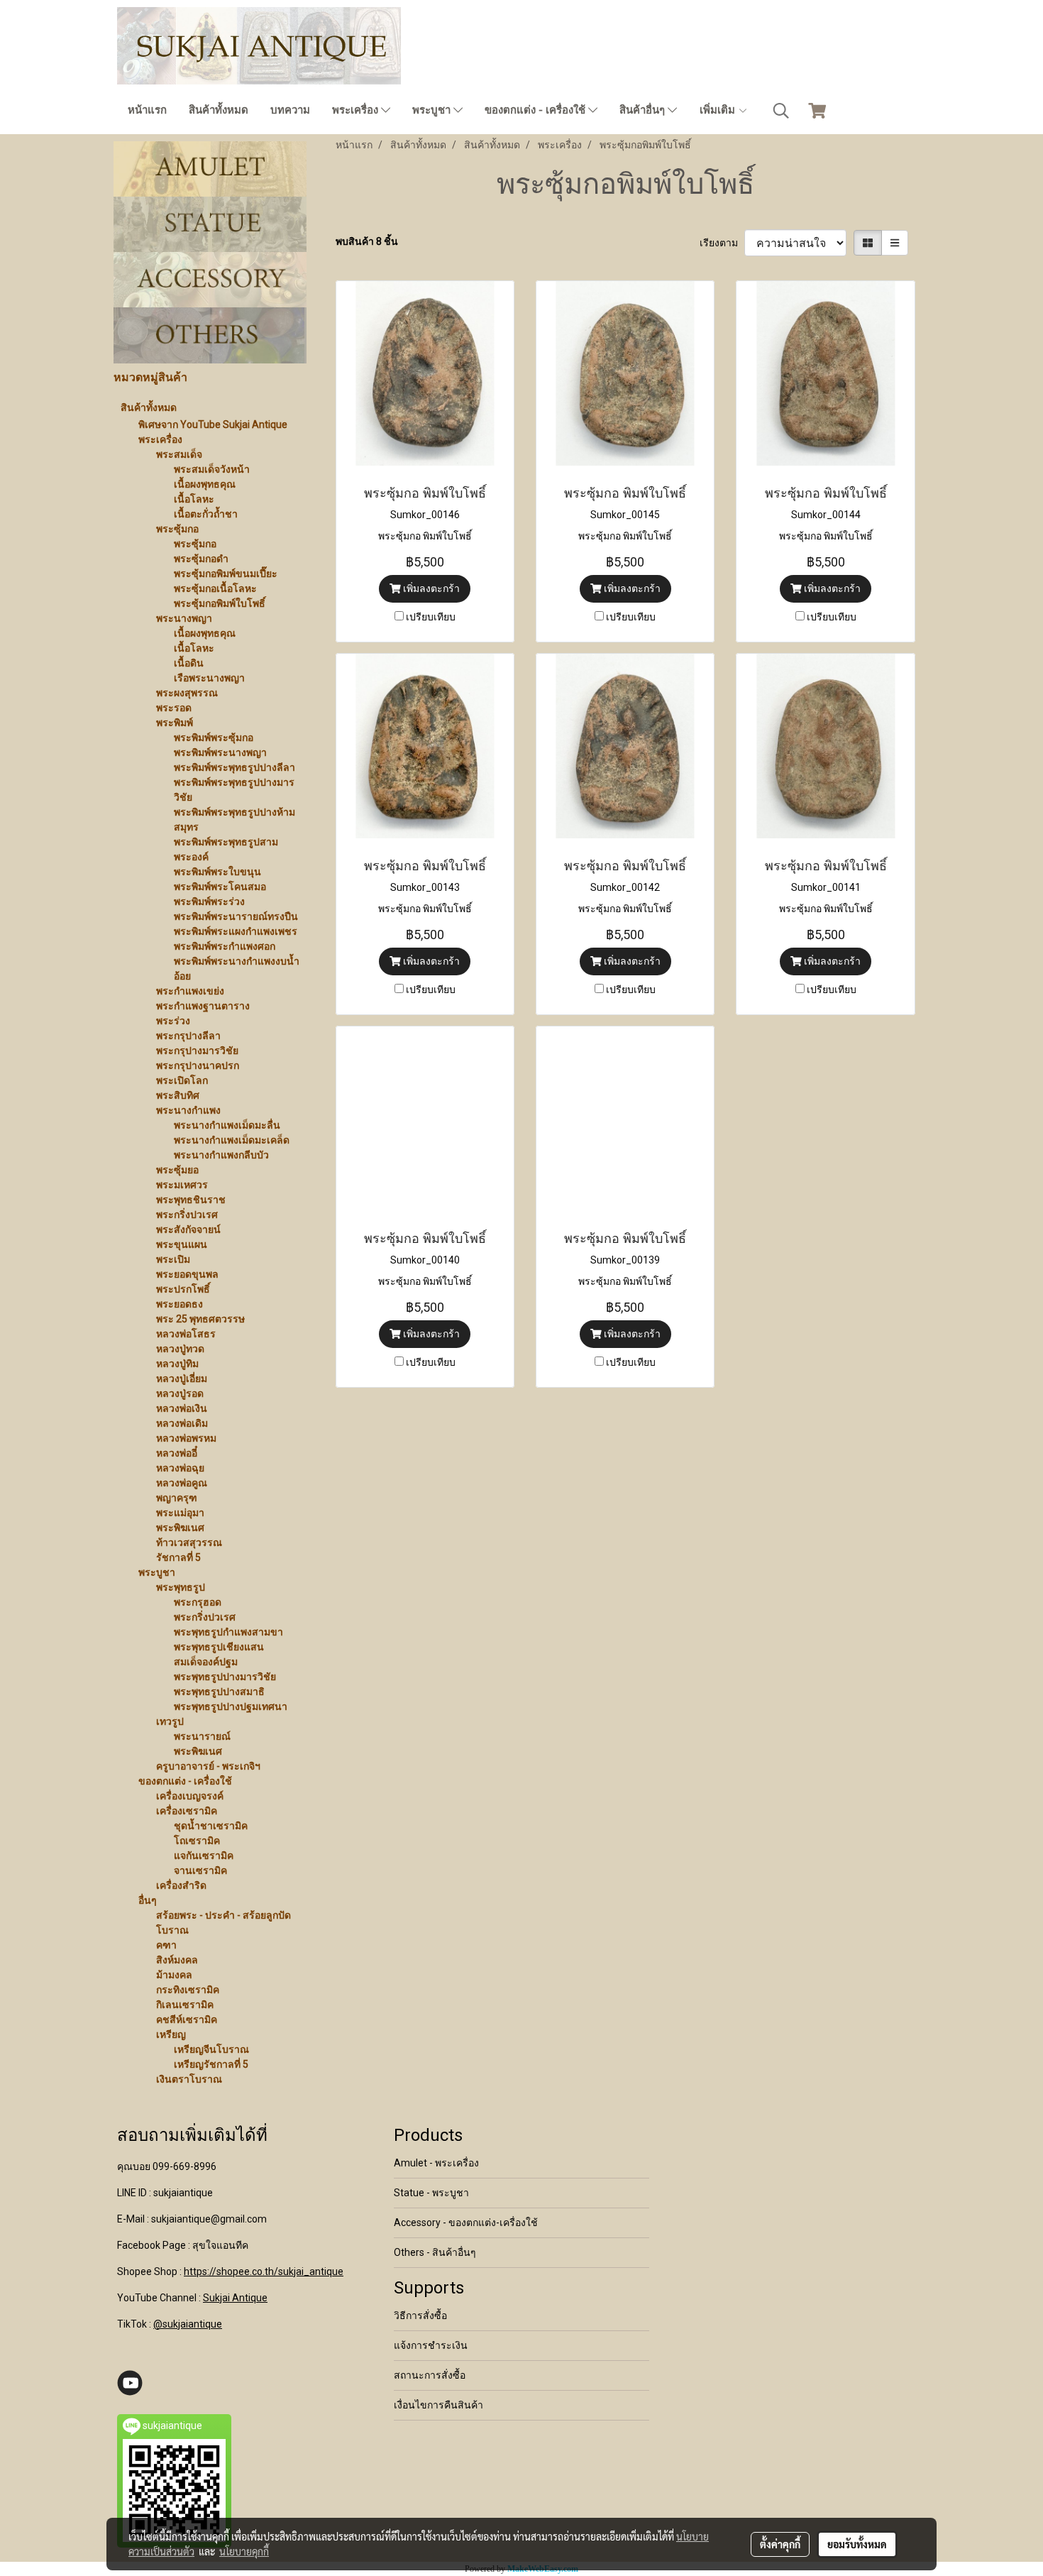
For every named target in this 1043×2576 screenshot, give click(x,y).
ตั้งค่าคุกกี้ (780, 2544)
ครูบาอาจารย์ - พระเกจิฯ (208, 1766)
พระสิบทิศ (178, 1095)
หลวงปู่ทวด (180, 1349)
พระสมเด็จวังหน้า (212, 469)
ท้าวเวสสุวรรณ (189, 1542)
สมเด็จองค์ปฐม (206, 1662)
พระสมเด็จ (179, 454)
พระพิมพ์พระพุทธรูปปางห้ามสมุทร (234, 820)
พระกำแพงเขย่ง (190, 991)
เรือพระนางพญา (209, 678)
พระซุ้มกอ (177, 529)
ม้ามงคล (174, 1975)
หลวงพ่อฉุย (180, 1468)
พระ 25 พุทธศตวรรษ (200, 1319)
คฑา (166, 1945)
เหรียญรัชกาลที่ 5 (211, 2064)
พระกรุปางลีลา (188, 1036)
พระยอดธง (180, 1304)
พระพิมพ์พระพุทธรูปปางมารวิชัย (234, 790)
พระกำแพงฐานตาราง (203, 1006)
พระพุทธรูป (181, 1587)
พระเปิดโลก (182, 1080)
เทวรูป (170, 1721)
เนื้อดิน (189, 663)
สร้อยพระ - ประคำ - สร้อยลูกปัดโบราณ (223, 1923)
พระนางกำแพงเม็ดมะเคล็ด (232, 1140)
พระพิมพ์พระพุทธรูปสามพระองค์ (226, 849)
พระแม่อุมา (180, 1513)
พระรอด (174, 708)
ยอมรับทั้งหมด (857, 2544)
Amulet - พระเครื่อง (436, 2163)
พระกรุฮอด (198, 1602)
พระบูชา (433, 110)
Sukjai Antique (235, 2298)
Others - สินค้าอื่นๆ (435, 2252)
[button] (781, 111)
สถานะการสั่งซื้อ (430, 2375)
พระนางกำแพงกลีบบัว (221, 1155)
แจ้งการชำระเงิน (431, 2345)
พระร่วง (173, 1021)
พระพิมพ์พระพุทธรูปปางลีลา (234, 767)
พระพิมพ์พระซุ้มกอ (214, 738)
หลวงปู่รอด (180, 1393)
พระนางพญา (184, 618)
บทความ (290, 110)
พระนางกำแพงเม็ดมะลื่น (227, 1125)
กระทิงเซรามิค (188, 1990)
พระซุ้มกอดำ (201, 559)
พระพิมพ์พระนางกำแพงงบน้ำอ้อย (237, 969)
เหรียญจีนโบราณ (211, 2049)
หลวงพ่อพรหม (186, 1438)
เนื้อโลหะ (194, 499)
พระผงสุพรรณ (187, 693)
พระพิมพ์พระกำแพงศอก (225, 946)
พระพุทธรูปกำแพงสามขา (228, 1632)
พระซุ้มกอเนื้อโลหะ (215, 588)
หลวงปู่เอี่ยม (182, 1379)
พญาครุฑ (177, 1498)
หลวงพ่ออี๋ (177, 1453)
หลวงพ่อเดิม (182, 1423)
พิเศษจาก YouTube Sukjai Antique (213, 424)
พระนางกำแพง (188, 1110)
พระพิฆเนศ (180, 1528)
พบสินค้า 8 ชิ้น (367, 241)
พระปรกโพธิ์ (183, 1289)
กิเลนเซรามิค (185, 2005)
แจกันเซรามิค (204, 1856)
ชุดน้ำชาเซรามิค (211, 1826)
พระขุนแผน (182, 1244)
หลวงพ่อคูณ (182, 1483)
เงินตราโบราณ (189, 2079)
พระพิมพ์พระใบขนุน (217, 872)
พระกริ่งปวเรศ (187, 1215)
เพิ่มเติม (719, 110)
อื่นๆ (148, 1900)
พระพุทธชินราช (191, 1200)
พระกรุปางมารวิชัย (197, 1051)
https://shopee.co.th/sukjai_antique (264, 2271)
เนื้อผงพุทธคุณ (205, 484)
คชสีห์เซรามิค (187, 2019)
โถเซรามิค (197, 1841)
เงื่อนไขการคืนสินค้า (438, 2405)
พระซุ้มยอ (177, 1170)
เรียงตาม (722, 243)
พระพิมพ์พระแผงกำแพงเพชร (236, 931)
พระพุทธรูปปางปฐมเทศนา (231, 1706)
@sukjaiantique (188, 2324)
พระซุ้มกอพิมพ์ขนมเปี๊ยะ (226, 574)
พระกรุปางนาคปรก (198, 1065)
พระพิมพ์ (175, 723)
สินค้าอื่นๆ (644, 110)
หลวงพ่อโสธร (186, 1334)
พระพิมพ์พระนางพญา (220, 752)
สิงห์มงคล (177, 1960)
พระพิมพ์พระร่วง (209, 901)
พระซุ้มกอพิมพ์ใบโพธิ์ (220, 603)
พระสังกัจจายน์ (188, 1229)
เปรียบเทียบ (431, 617)
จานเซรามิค (200, 1870)
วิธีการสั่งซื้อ (420, 2315)
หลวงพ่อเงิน (182, 1408)
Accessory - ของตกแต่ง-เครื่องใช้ (466, 2223)
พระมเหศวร (182, 1185)
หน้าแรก (147, 110)
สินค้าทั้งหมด (219, 110)
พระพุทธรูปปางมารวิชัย (225, 1677)
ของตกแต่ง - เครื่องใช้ (536, 110)
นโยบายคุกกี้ (244, 2551)
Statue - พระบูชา (431, 2193)
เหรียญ (171, 2034)
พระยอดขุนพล (187, 1274)
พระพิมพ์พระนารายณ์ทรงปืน (236, 916)
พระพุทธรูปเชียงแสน (219, 1647)
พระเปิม (173, 1259)
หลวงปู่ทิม (177, 1364)
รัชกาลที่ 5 (178, 1557)
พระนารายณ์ (202, 1736)
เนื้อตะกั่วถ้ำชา (206, 514)
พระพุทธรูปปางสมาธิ (219, 1692)
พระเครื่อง (357, 110)
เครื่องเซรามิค (187, 1811)
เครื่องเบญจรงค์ (190, 1796)
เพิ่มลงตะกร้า (430, 588)
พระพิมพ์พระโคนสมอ (220, 887)
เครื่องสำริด (181, 1885)
